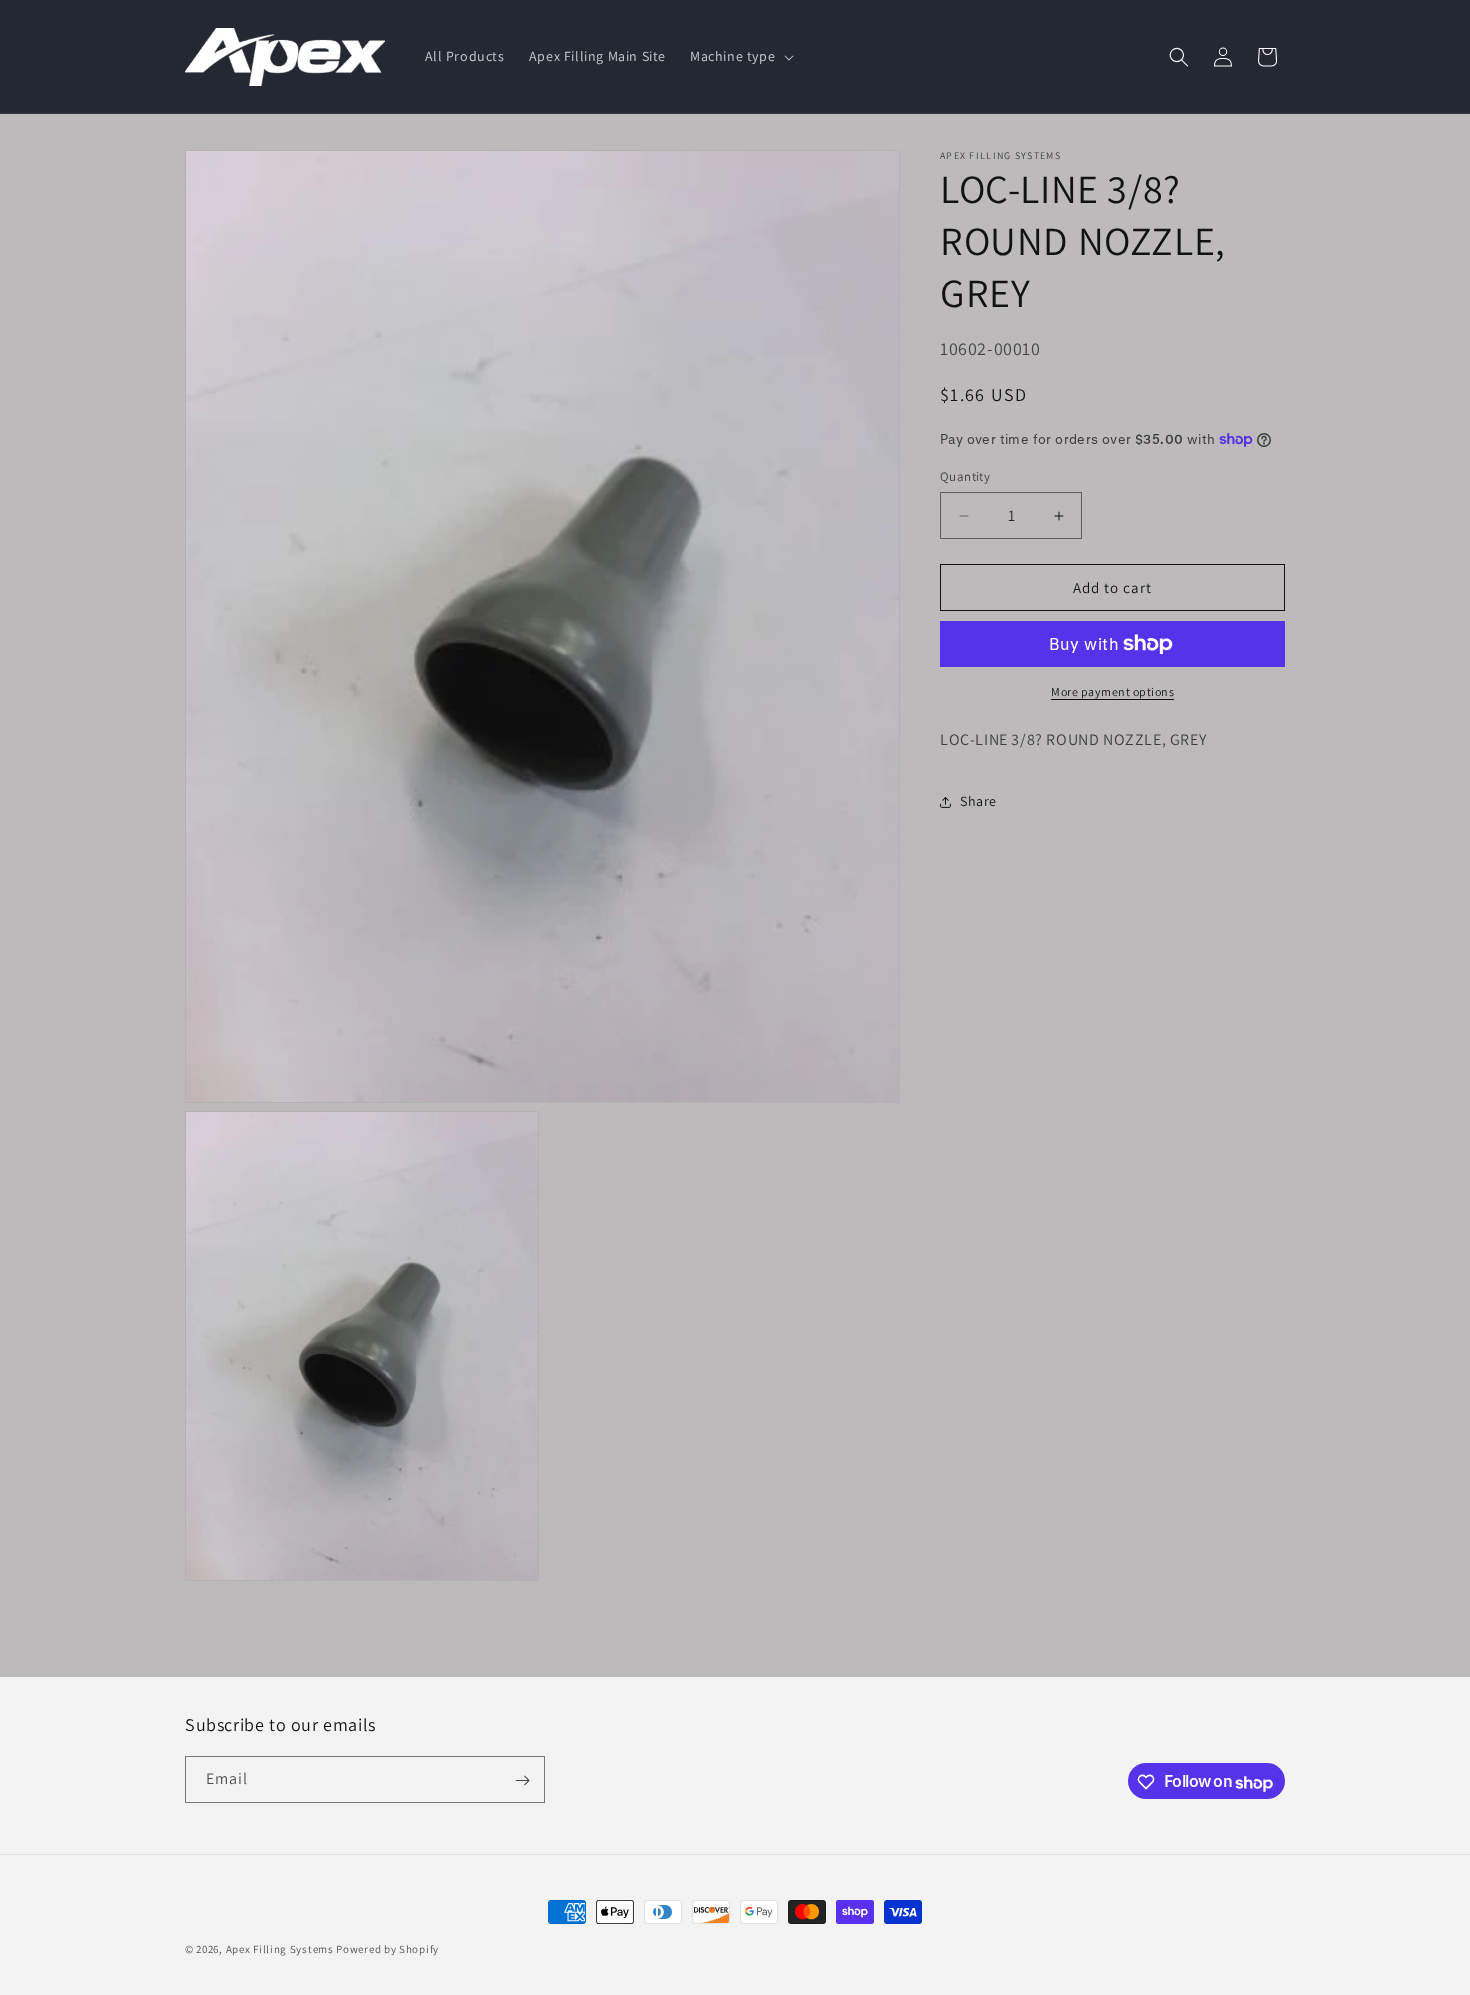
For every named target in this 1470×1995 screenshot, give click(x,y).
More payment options (1112, 691)
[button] (740, 56)
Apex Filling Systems (280, 1949)
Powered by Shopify (387, 1949)
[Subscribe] (522, 1780)
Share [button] (978, 801)
